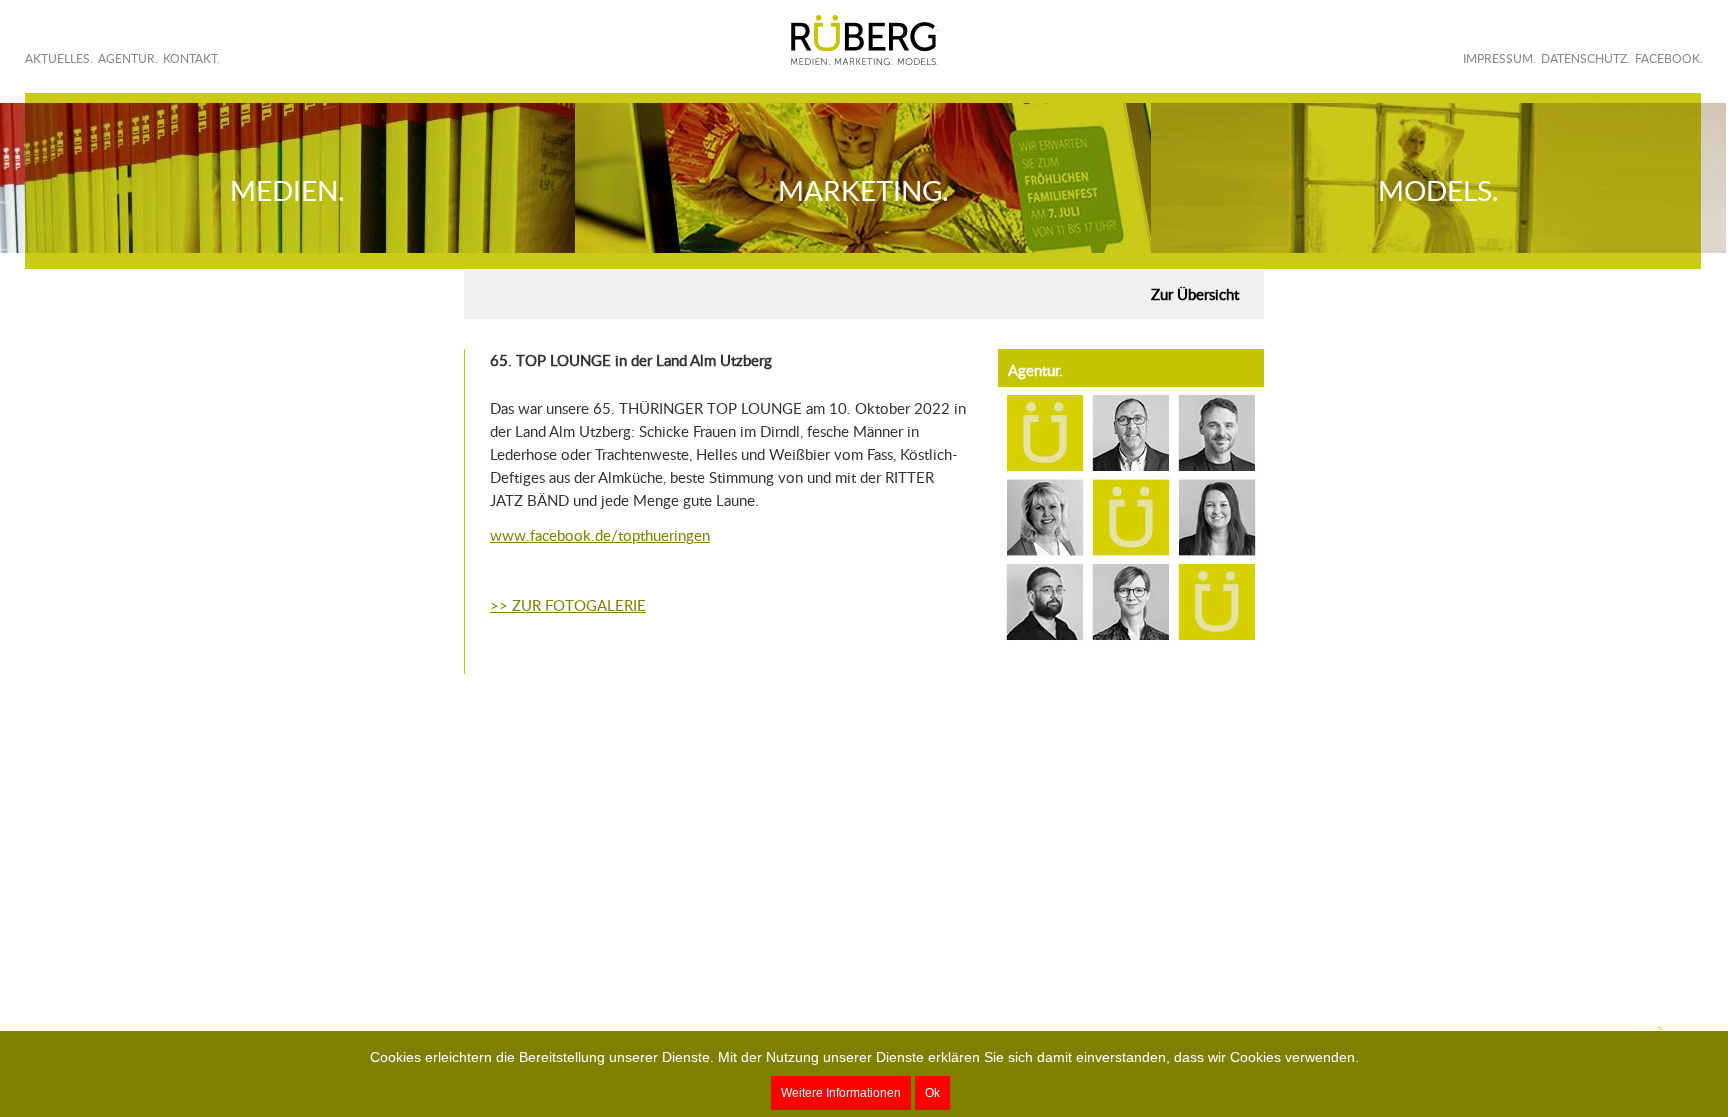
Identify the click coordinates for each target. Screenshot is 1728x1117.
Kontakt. (191, 58)
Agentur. (128, 58)
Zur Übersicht (1195, 294)
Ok (932, 1093)
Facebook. (1669, 58)
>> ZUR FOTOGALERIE (568, 605)
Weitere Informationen (841, 1093)
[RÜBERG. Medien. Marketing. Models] (864, 40)
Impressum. (1499, 58)
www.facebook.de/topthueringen (600, 535)
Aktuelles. (59, 58)
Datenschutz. (1585, 58)
